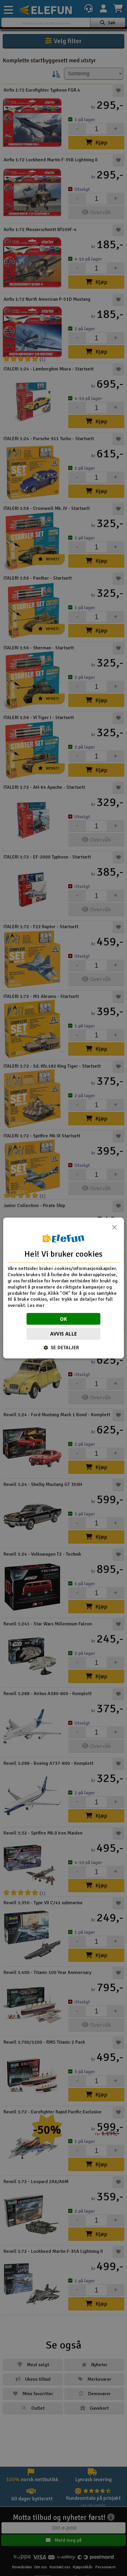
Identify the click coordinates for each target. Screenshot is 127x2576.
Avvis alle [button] (64, 1333)
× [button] (114, 1229)
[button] (64, 1347)
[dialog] (64, 1288)
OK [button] (64, 1319)
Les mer (36, 1305)
